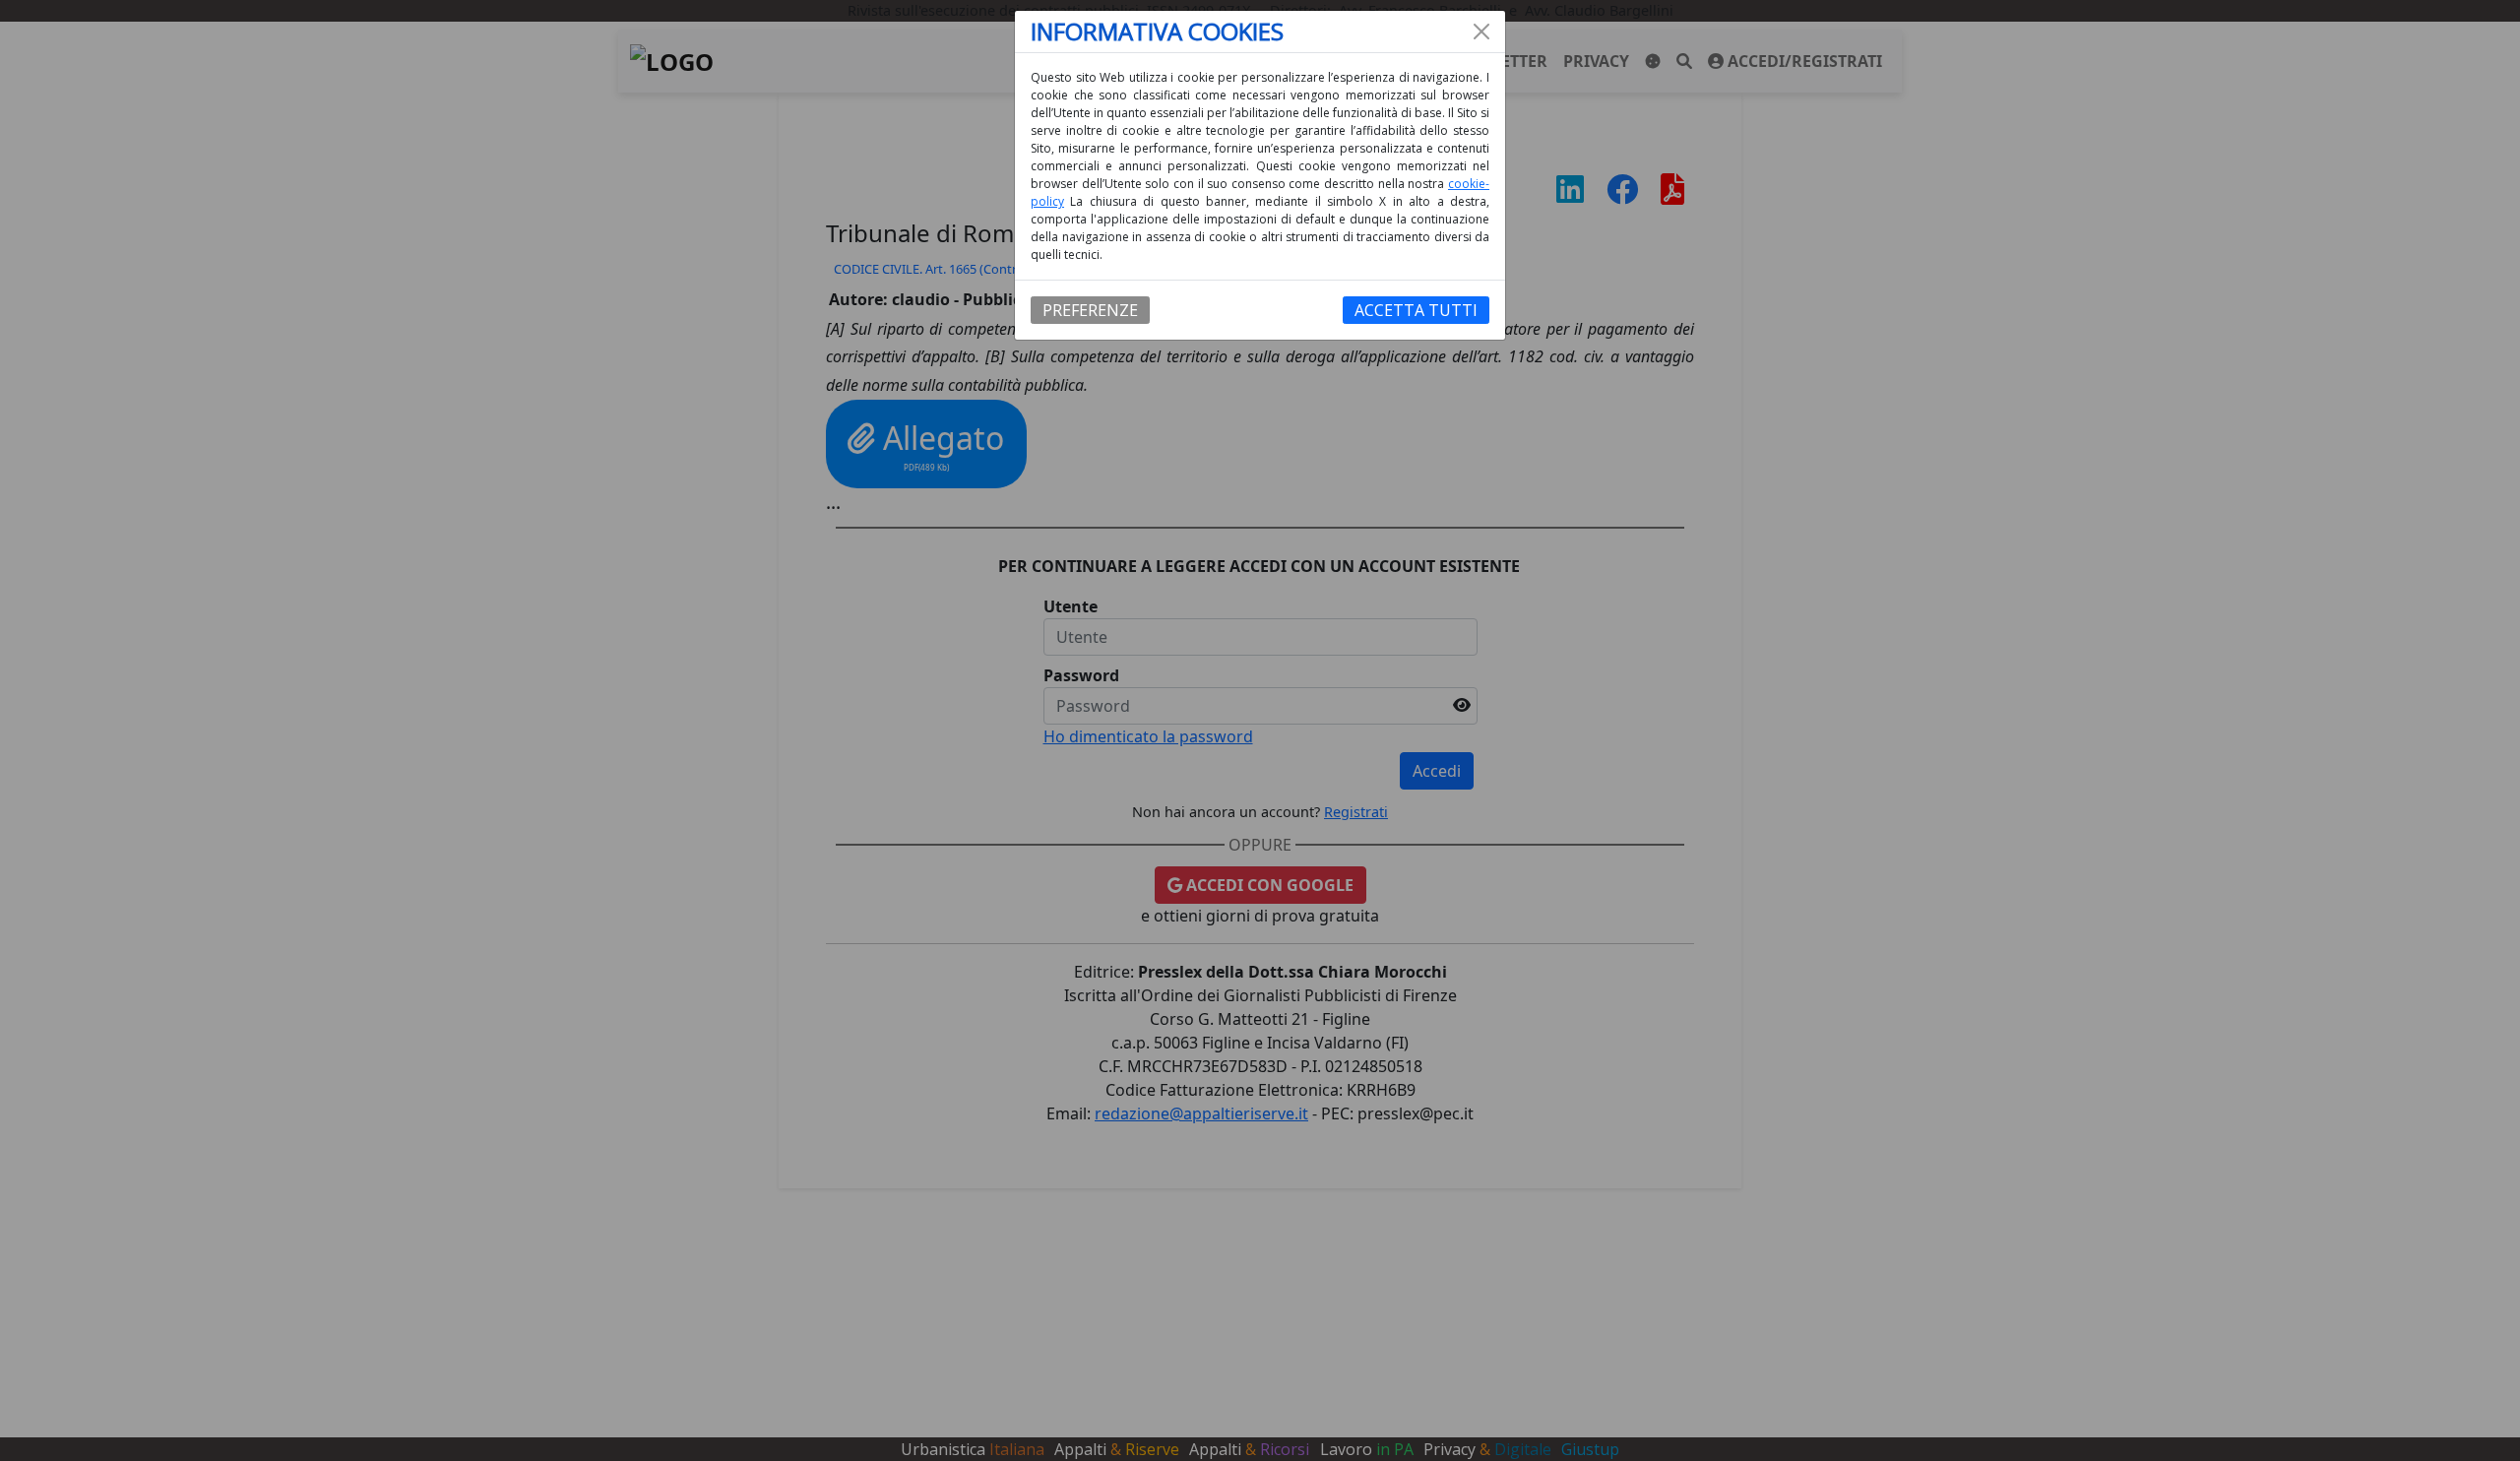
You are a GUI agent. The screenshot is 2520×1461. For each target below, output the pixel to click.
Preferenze (1090, 310)
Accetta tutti (1416, 310)
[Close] (1481, 32)
